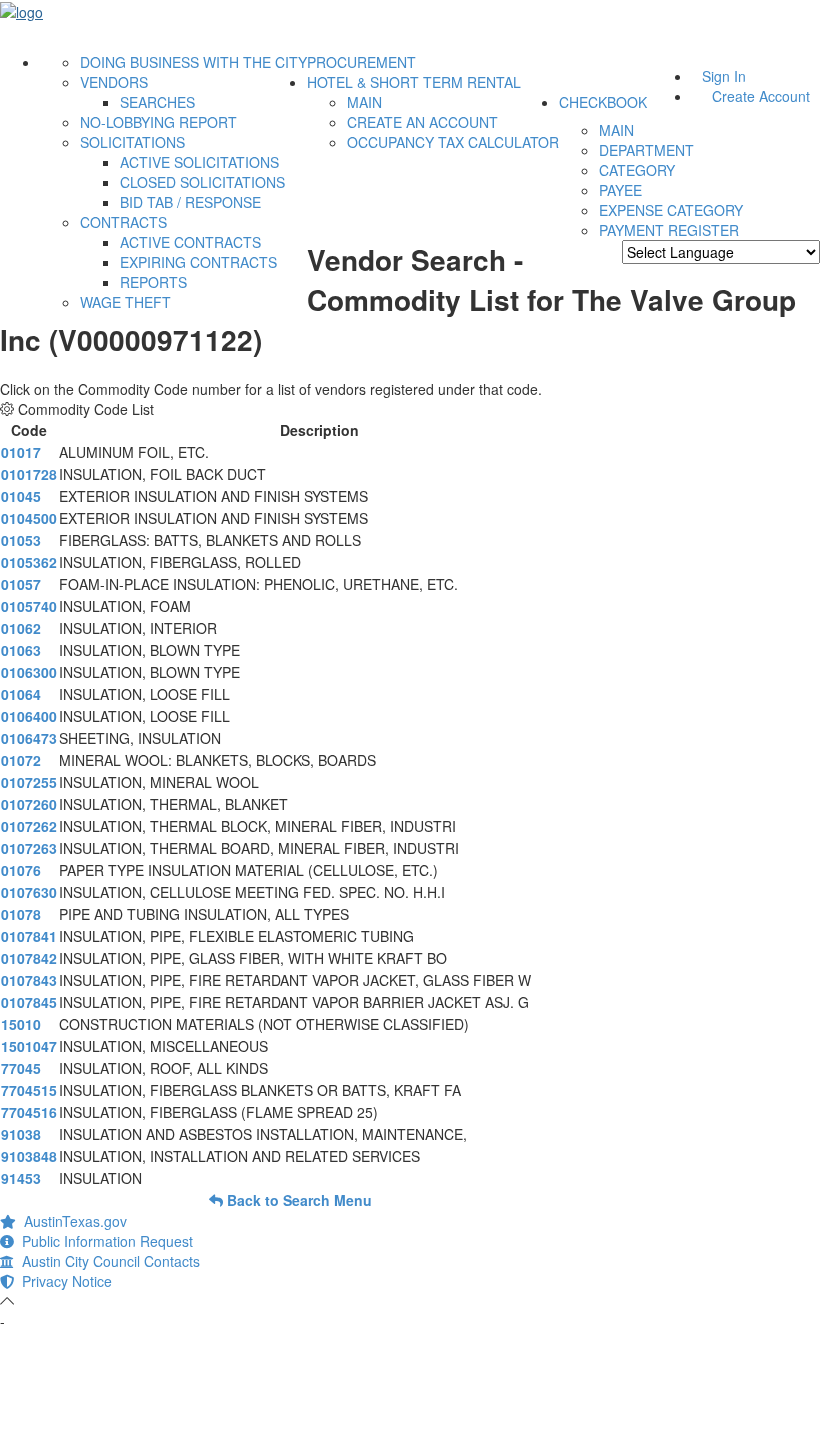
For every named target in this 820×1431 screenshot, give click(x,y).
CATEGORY (637, 170)
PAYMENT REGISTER (669, 230)
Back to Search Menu (297, 1200)
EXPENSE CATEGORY (671, 210)
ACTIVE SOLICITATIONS (199, 162)
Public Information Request (103, 1241)
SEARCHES (157, 102)
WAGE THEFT (125, 302)
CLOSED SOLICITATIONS (202, 182)
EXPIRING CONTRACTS (198, 262)
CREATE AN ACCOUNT (422, 122)
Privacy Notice (63, 1281)
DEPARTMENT (646, 150)
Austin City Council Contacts (107, 1261)
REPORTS (153, 282)
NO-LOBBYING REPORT (158, 122)
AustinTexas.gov (71, 1221)
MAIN (364, 102)
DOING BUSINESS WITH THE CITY (193, 62)
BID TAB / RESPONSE (190, 202)
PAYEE (620, 190)
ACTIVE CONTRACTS (190, 242)
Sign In (724, 76)
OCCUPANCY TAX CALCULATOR (453, 142)
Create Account (761, 96)
